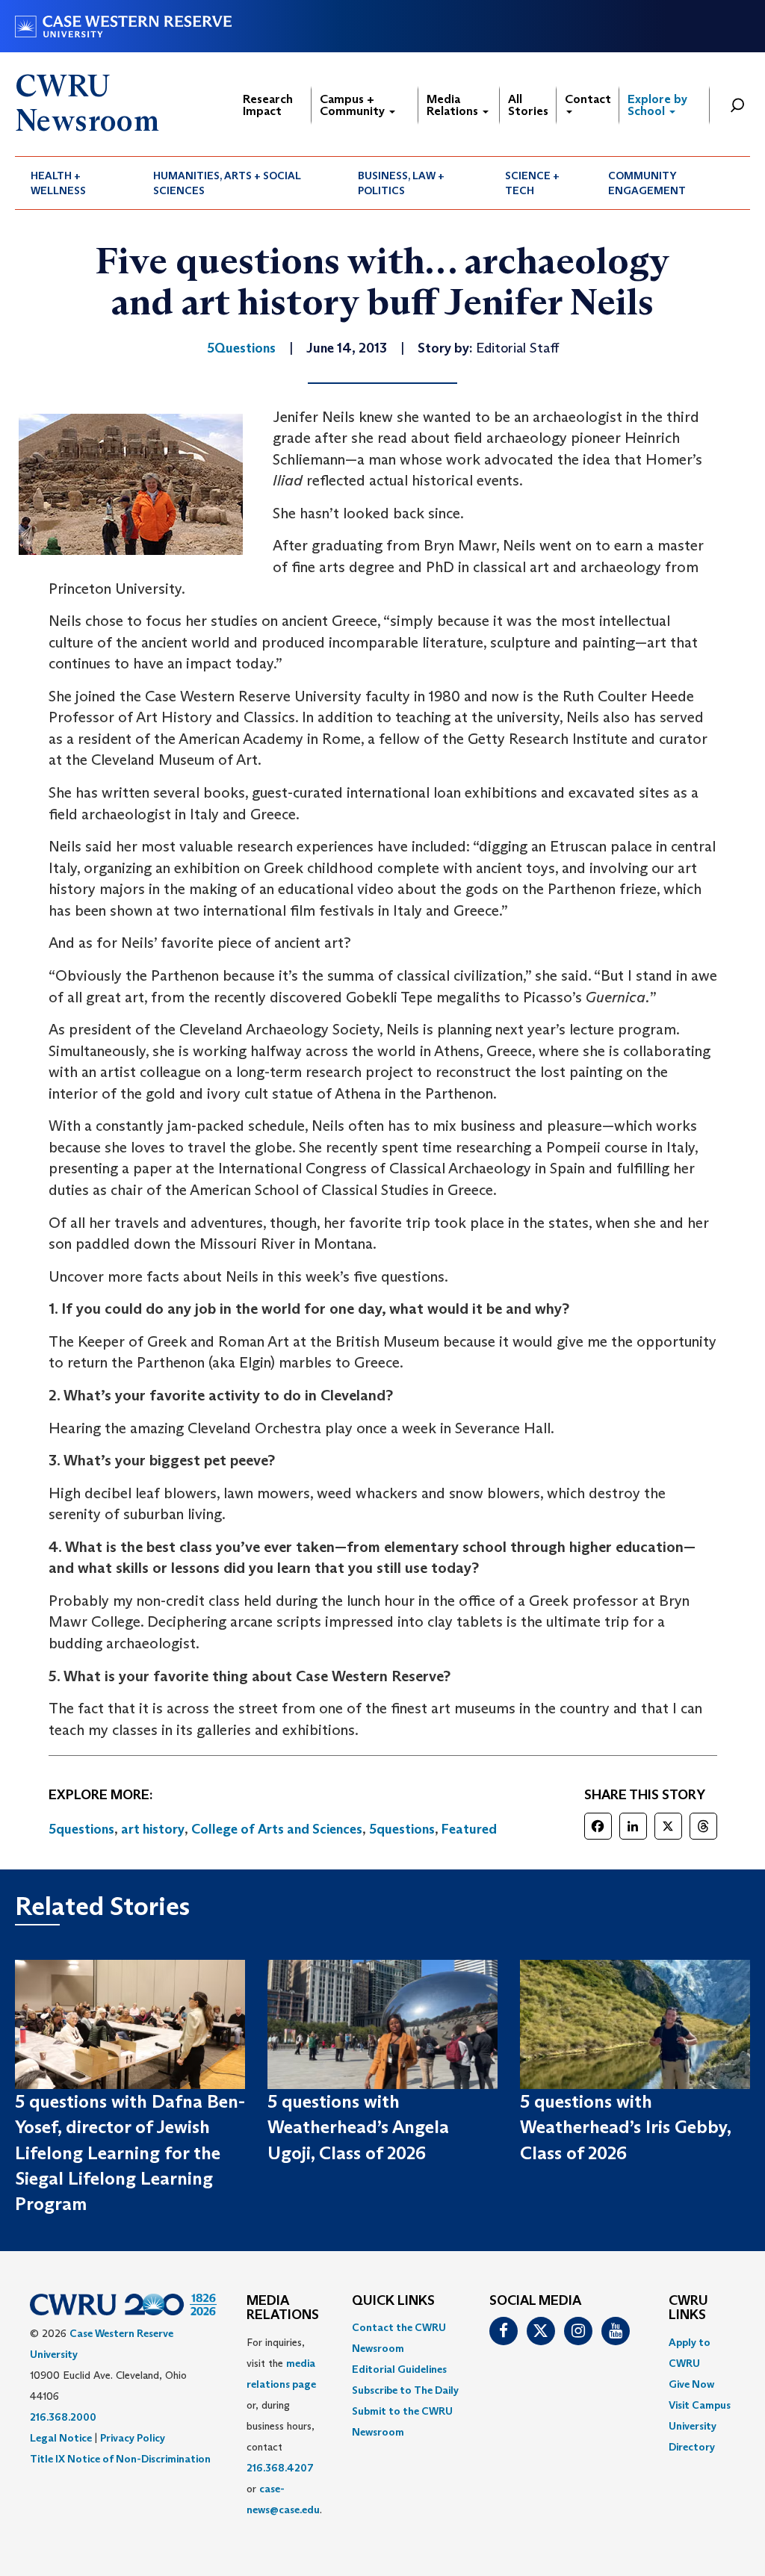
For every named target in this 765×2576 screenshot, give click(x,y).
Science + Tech (532, 183)
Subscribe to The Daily (405, 2390)
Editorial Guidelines (399, 2369)
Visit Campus (700, 2405)
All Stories (528, 105)
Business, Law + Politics (401, 183)
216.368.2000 (63, 2417)
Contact (588, 99)
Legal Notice (61, 2438)
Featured (469, 1829)
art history (153, 1829)
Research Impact (268, 105)
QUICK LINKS (393, 2301)
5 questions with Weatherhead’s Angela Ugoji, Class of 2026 (358, 2127)
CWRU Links (688, 2309)
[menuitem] (76, 183)
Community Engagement (647, 183)
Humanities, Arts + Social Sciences (227, 183)
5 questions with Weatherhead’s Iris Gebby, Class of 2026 (625, 2127)
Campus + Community (354, 105)
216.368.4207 (280, 2468)
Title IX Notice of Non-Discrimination (120, 2459)
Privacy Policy (133, 2438)
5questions (81, 1829)
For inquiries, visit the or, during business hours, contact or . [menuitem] (284, 2426)
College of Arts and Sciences (277, 1829)
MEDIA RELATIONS (283, 2309)
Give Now (691, 2384)
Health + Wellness (58, 183)
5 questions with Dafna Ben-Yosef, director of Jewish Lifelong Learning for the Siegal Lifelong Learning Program (130, 2153)
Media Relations (454, 105)
